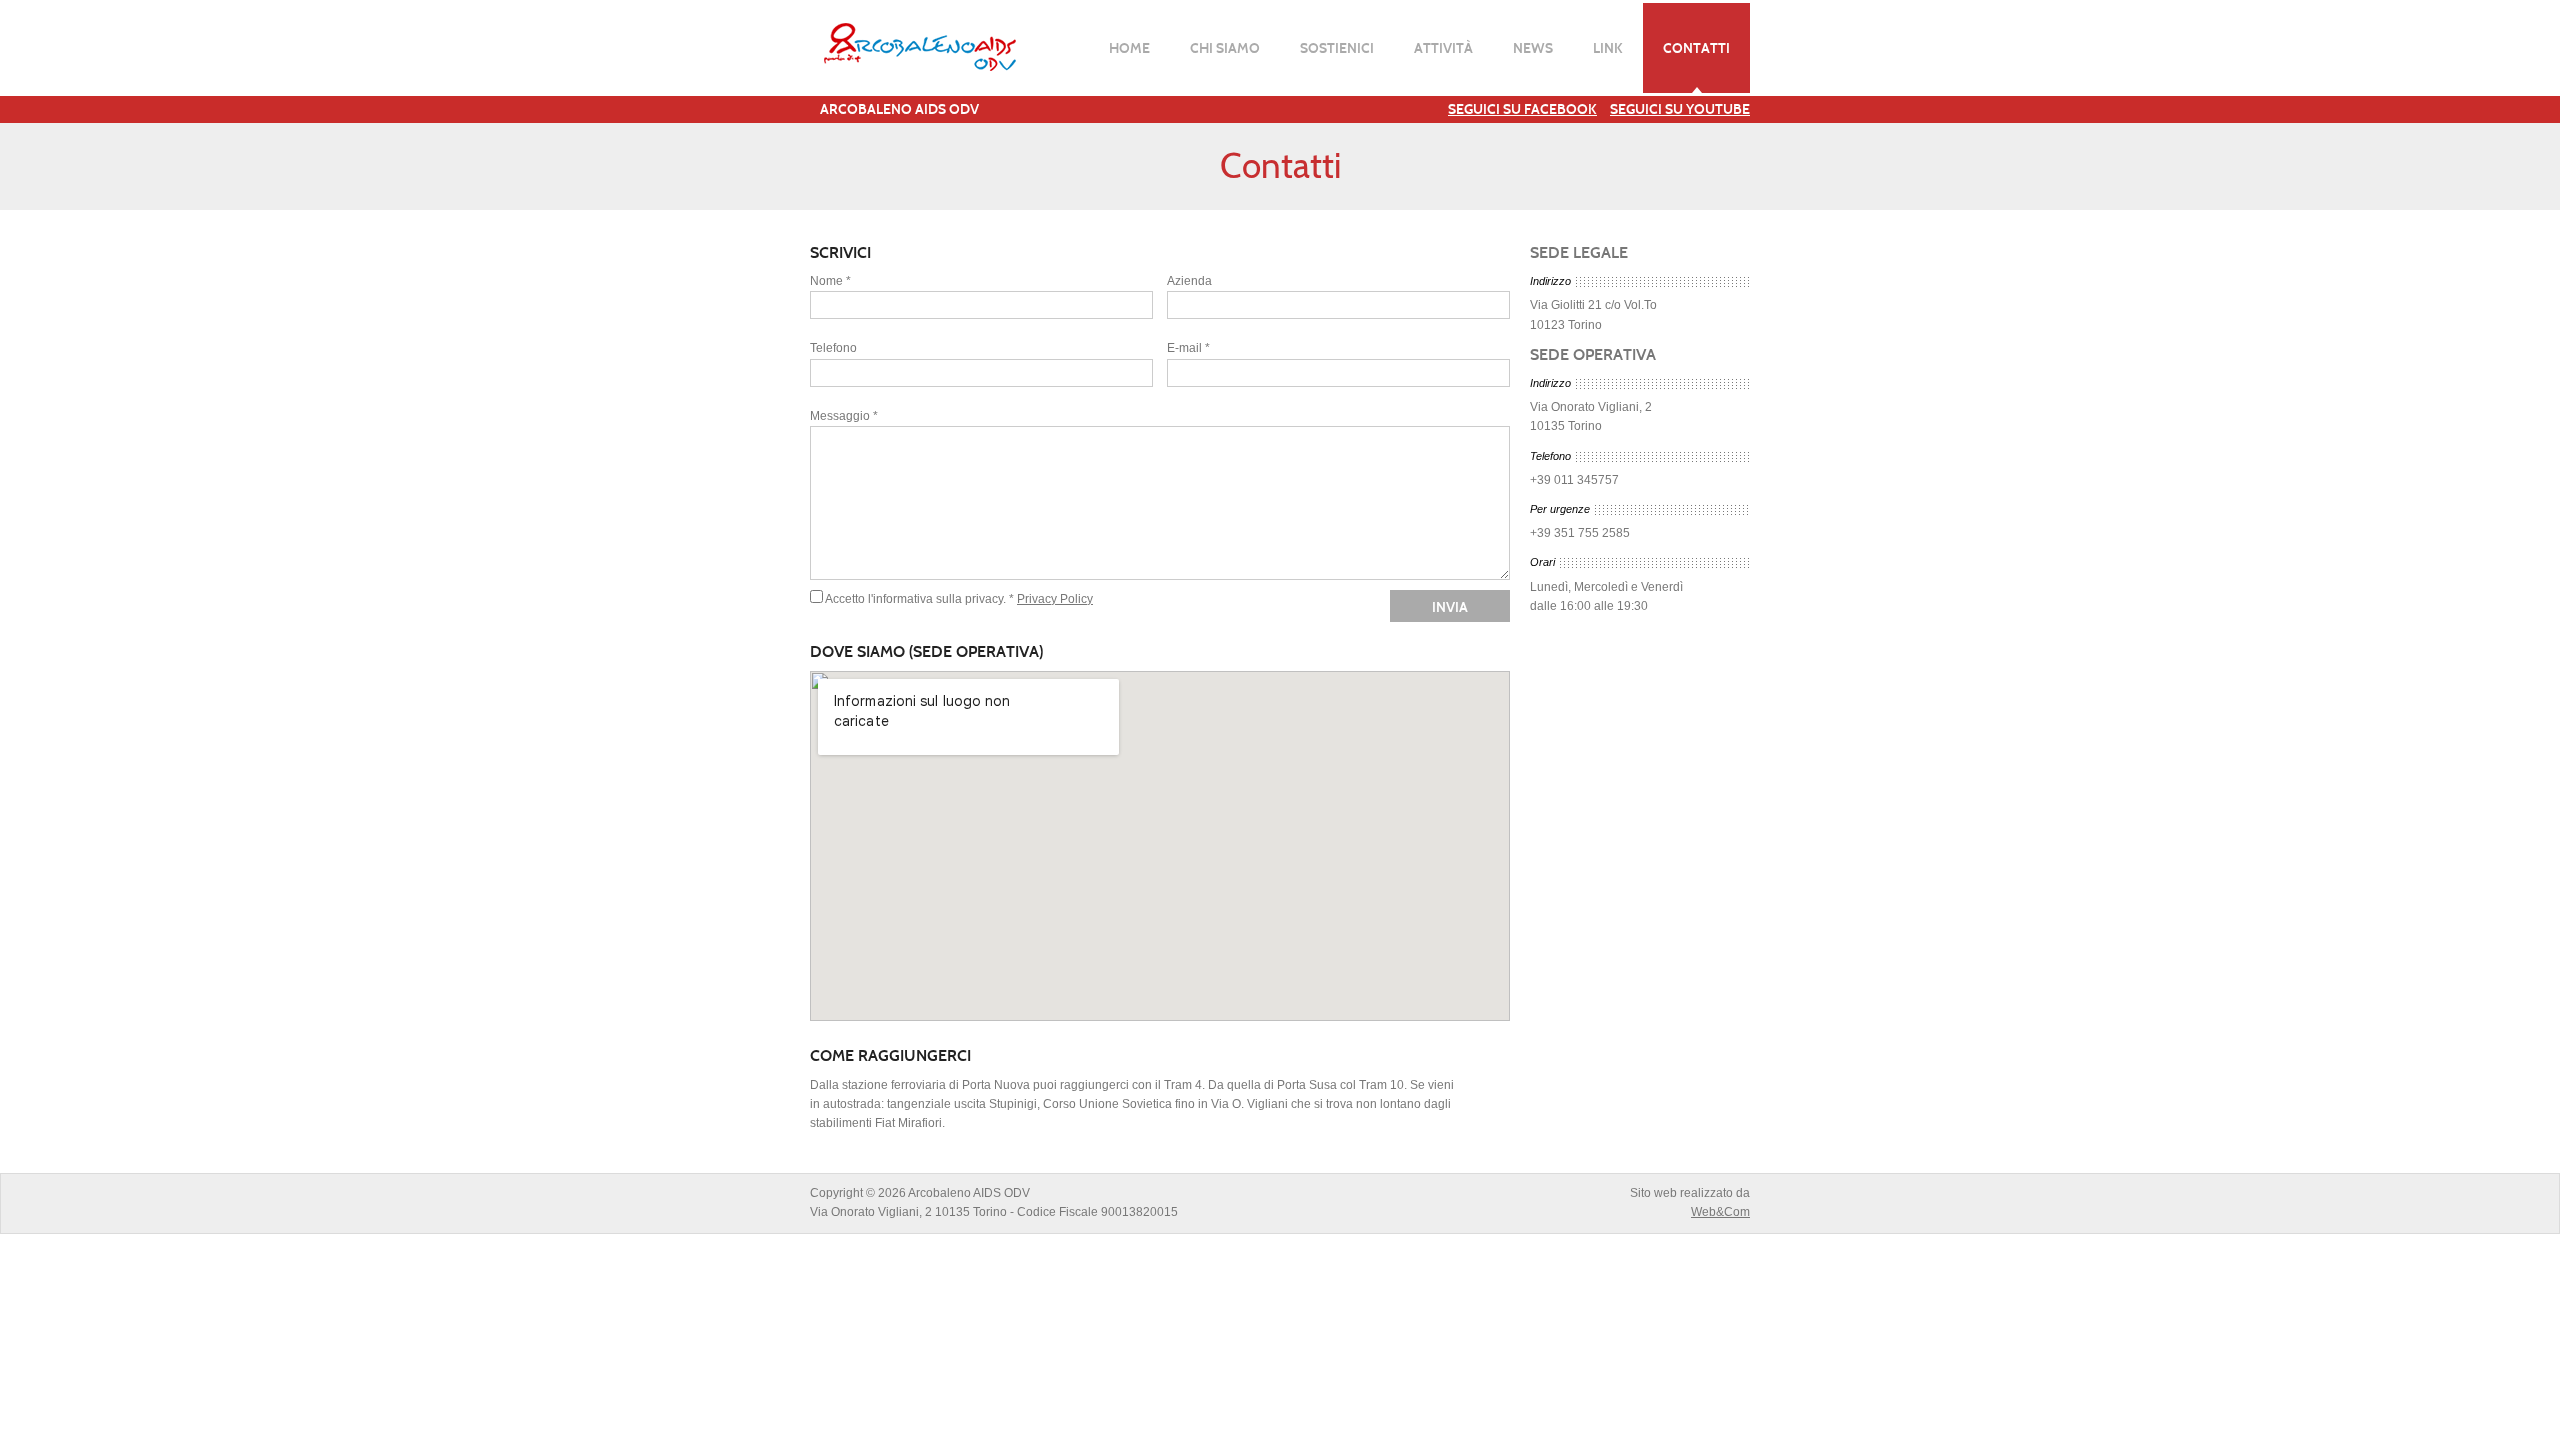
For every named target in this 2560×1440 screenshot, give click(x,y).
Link (1608, 48)
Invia (1450, 607)
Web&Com (1720, 1212)
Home (1129, 48)
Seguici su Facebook (1522, 109)
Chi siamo (1225, 48)
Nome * (830, 281)
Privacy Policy (1055, 599)
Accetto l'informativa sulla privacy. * (919, 599)
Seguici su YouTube (1680, 109)
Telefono (833, 348)
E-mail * (1188, 348)
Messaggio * (844, 416)
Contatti (1696, 48)
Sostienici (1337, 48)
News (1533, 48)
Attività (1443, 48)
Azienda (1189, 281)
